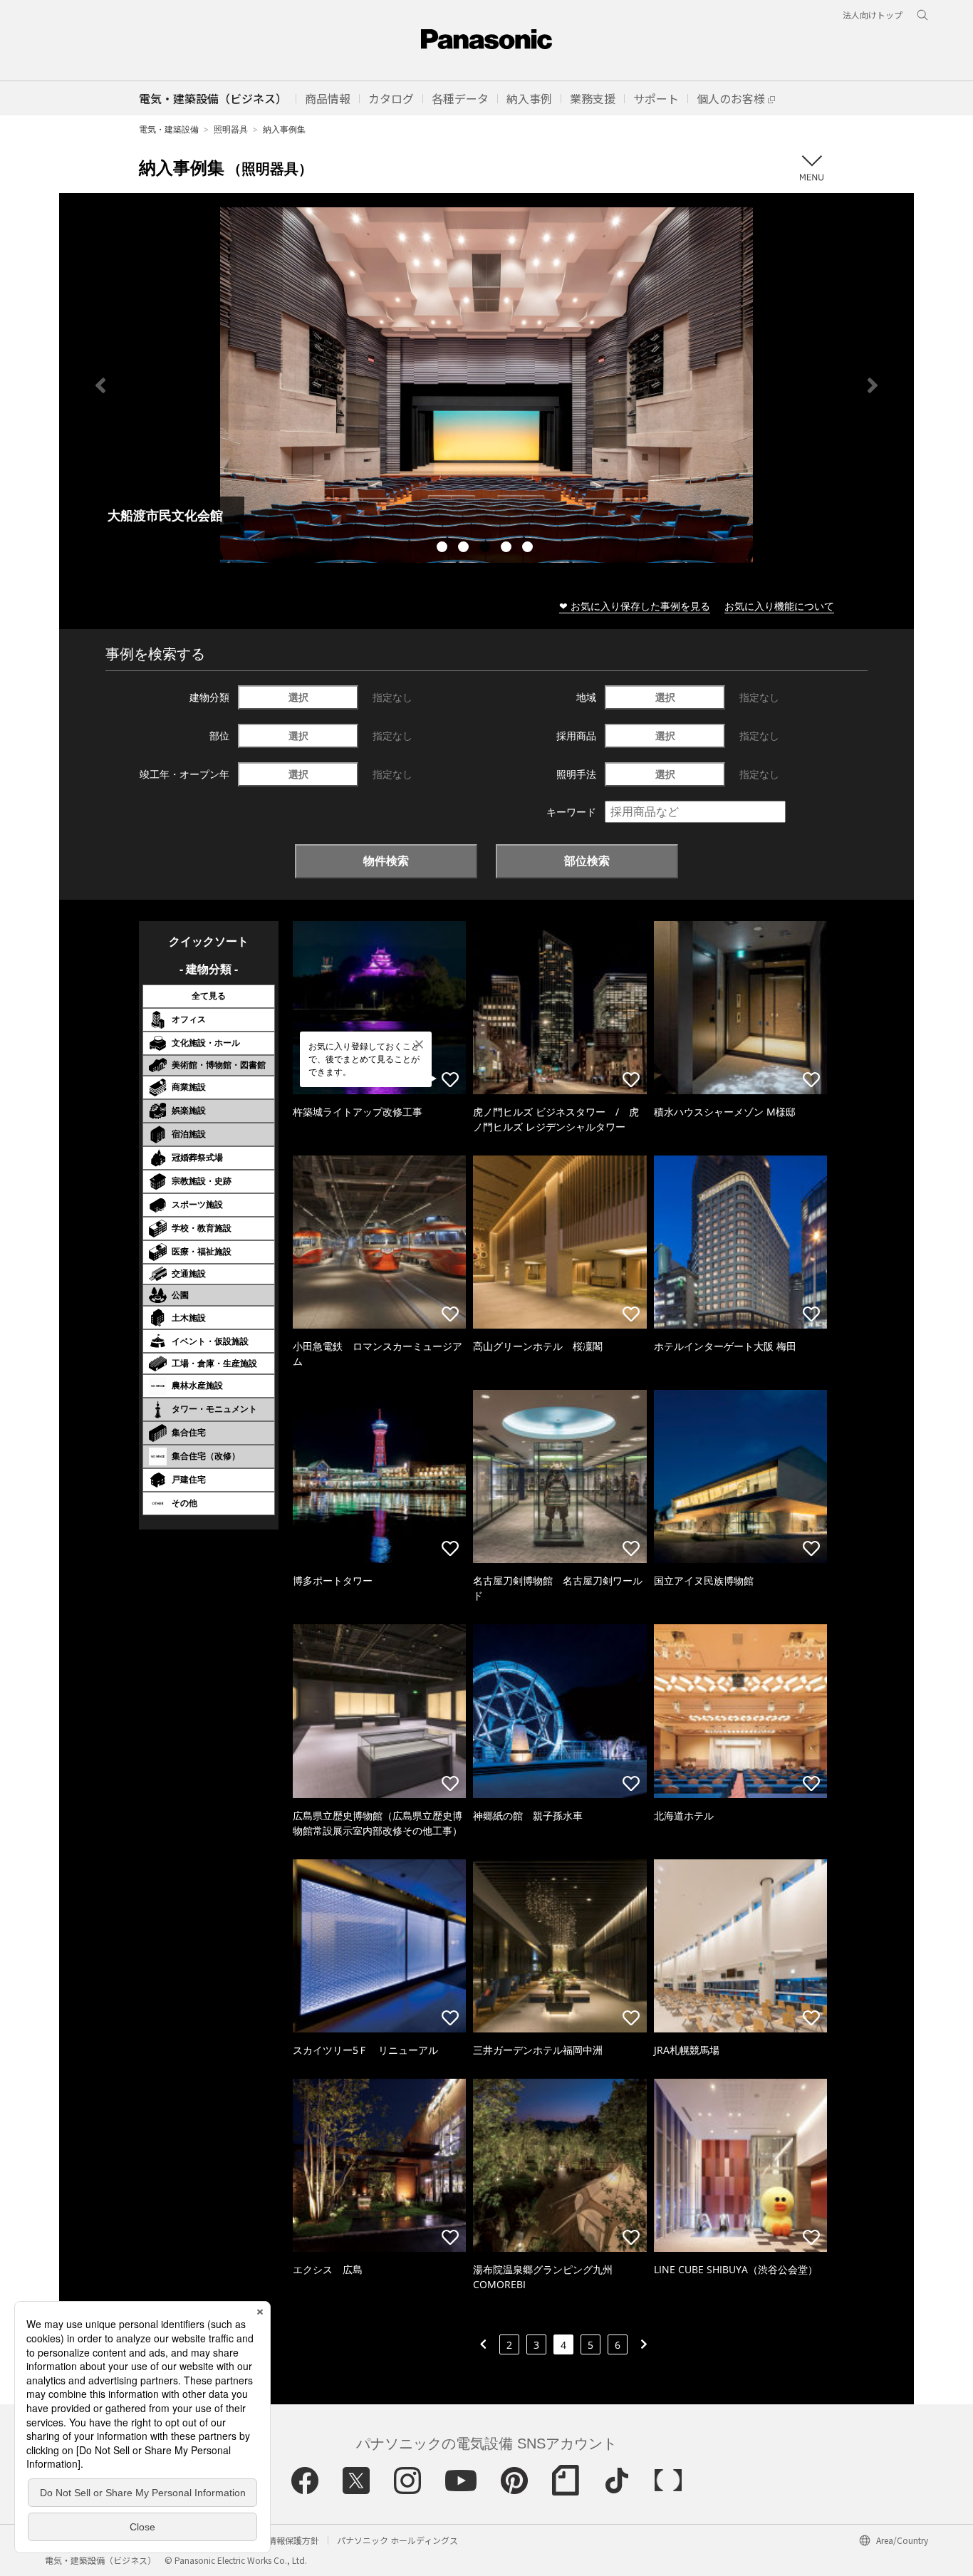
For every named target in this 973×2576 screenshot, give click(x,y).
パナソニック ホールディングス (397, 2540)
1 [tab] (444, 549)
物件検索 (386, 861)
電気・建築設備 (169, 129)
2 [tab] (465, 549)
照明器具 (231, 129)
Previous (100, 385)
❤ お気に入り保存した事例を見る (635, 606)
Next (873, 385)
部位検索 (587, 861)
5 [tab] (529, 549)
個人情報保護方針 (285, 2540)
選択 (298, 697)
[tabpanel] (486, 385)
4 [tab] (508, 549)
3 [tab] (486, 549)
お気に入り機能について (779, 606)
